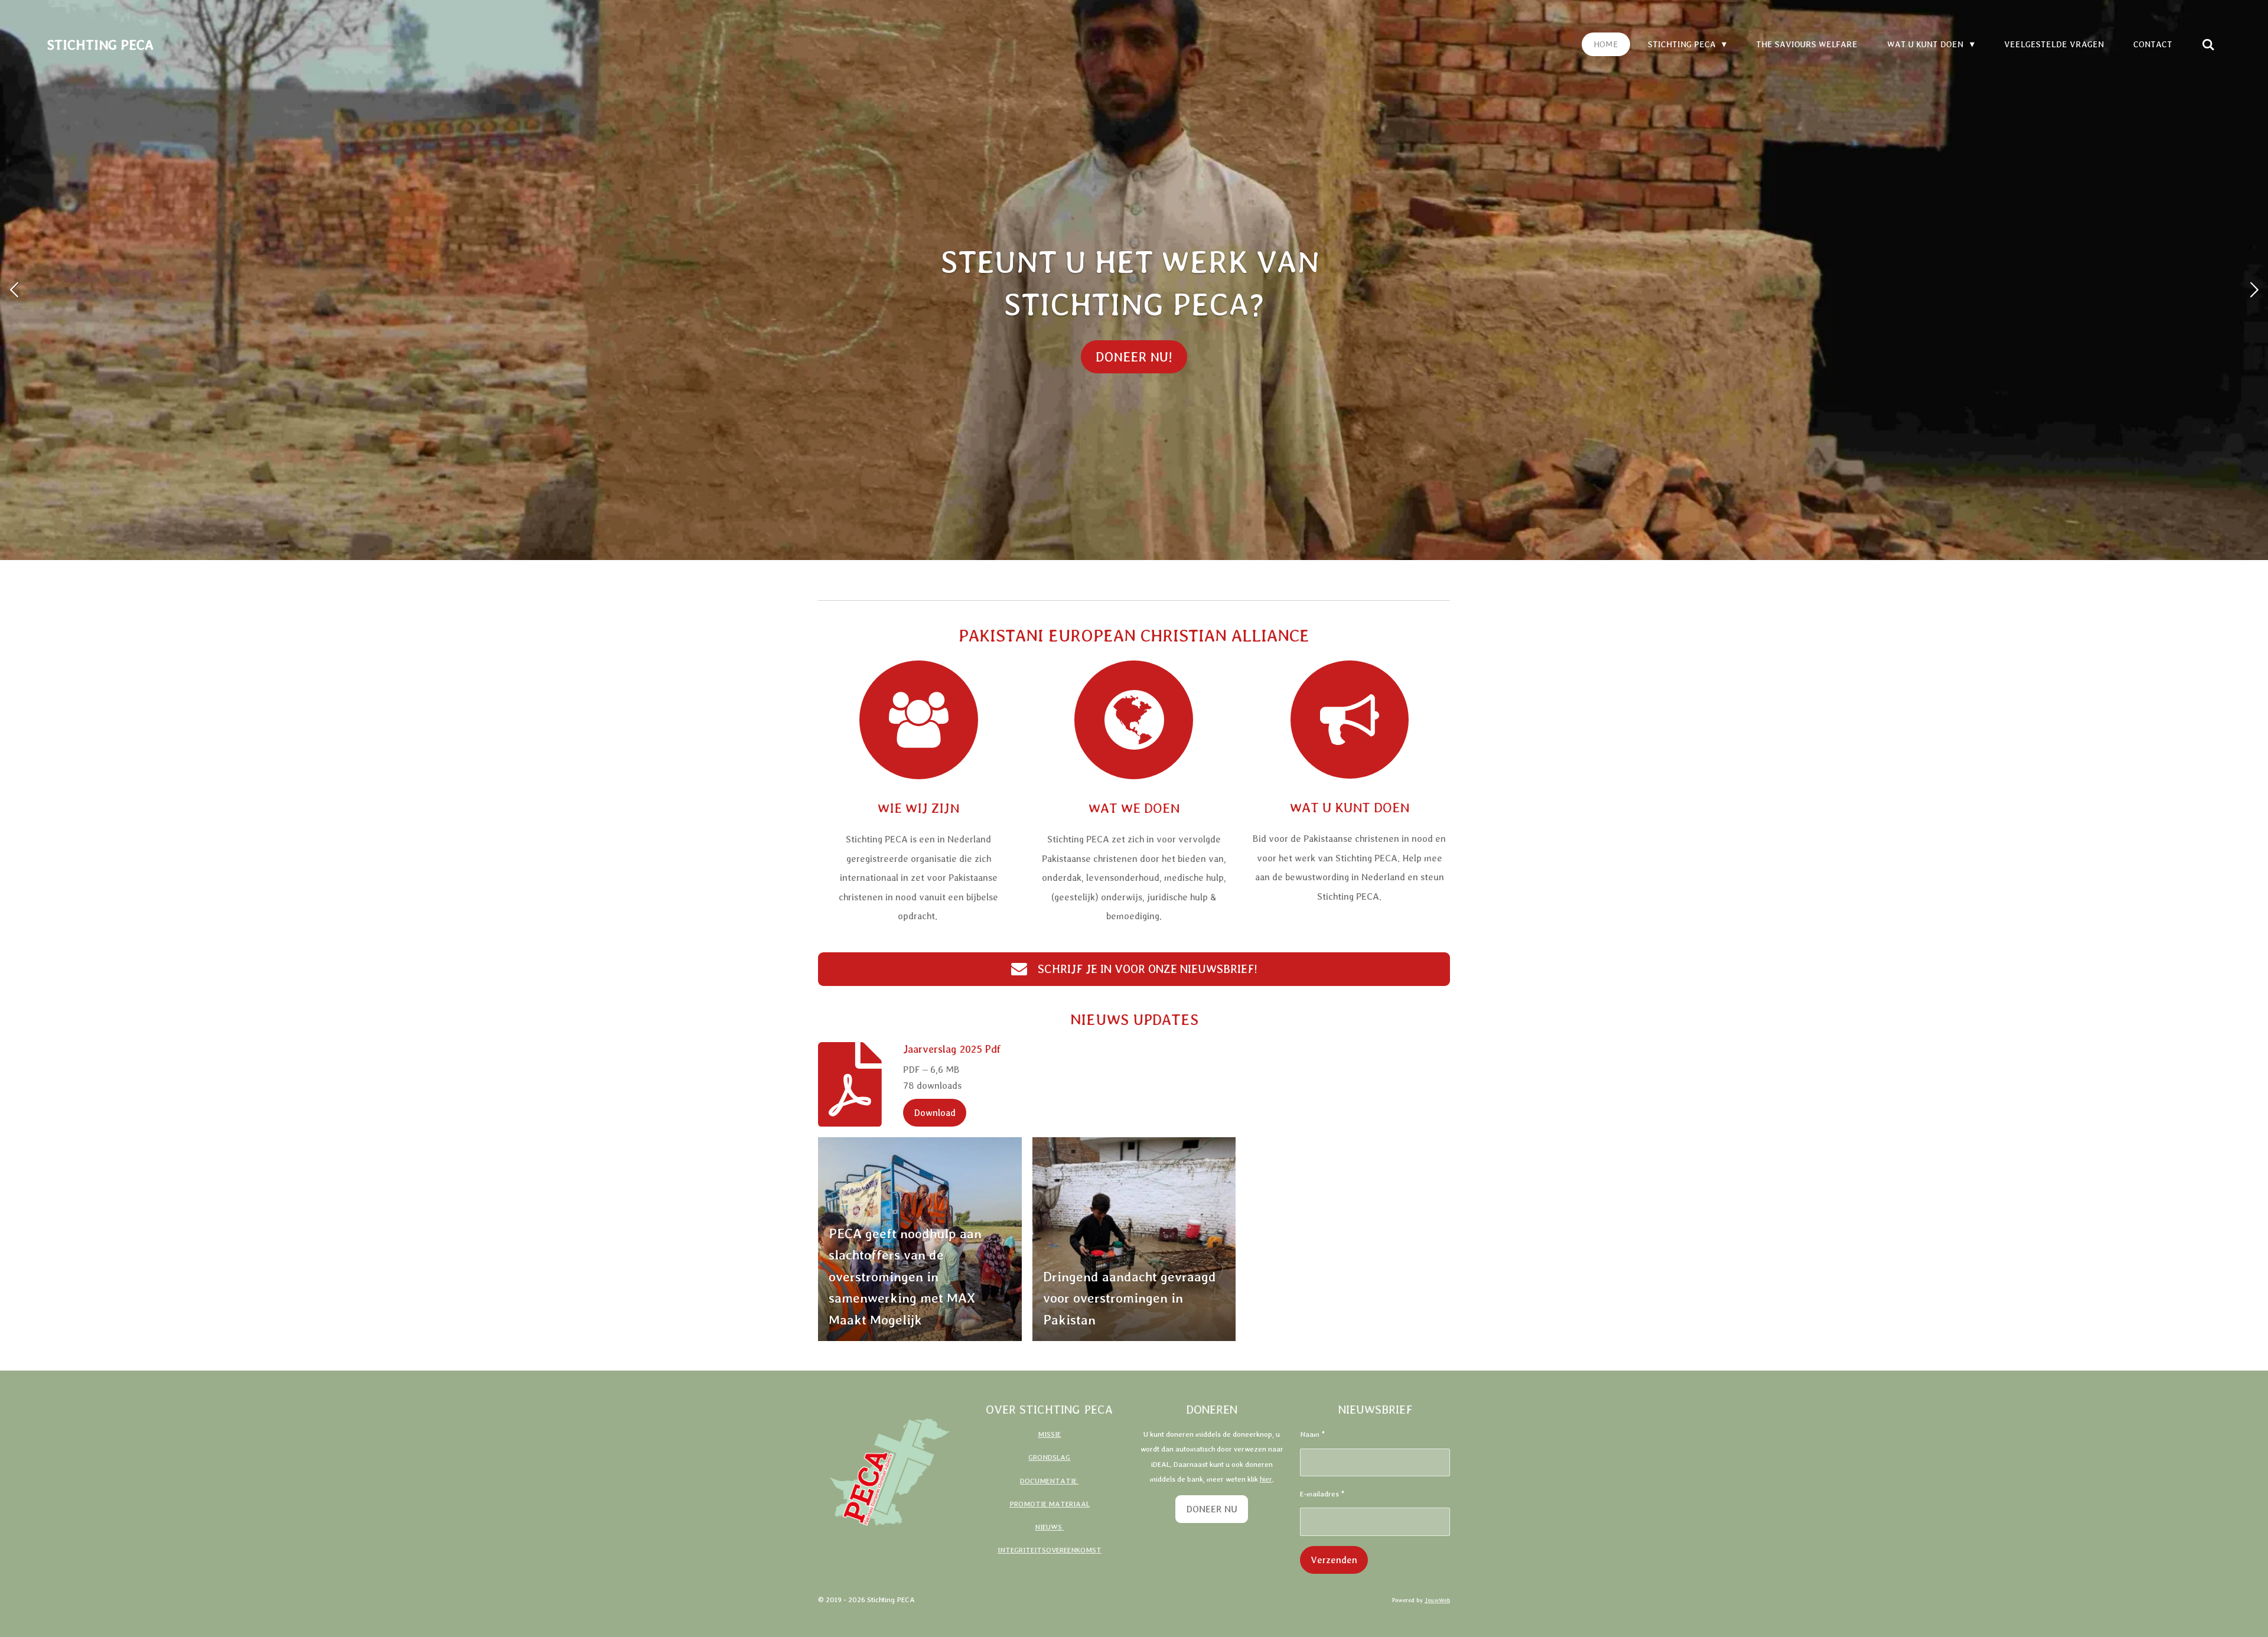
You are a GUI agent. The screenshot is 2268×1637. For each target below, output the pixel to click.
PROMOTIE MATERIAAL (1050, 1504)
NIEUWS (1049, 1527)
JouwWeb (1437, 1600)
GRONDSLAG (1049, 1457)
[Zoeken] (2208, 45)
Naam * (1312, 1434)
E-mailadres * (1322, 1494)
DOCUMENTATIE (1049, 1481)
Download (935, 1112)
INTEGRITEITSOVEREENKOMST (1050, 1550)
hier (1266, 1479)
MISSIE (1049, 1434)
